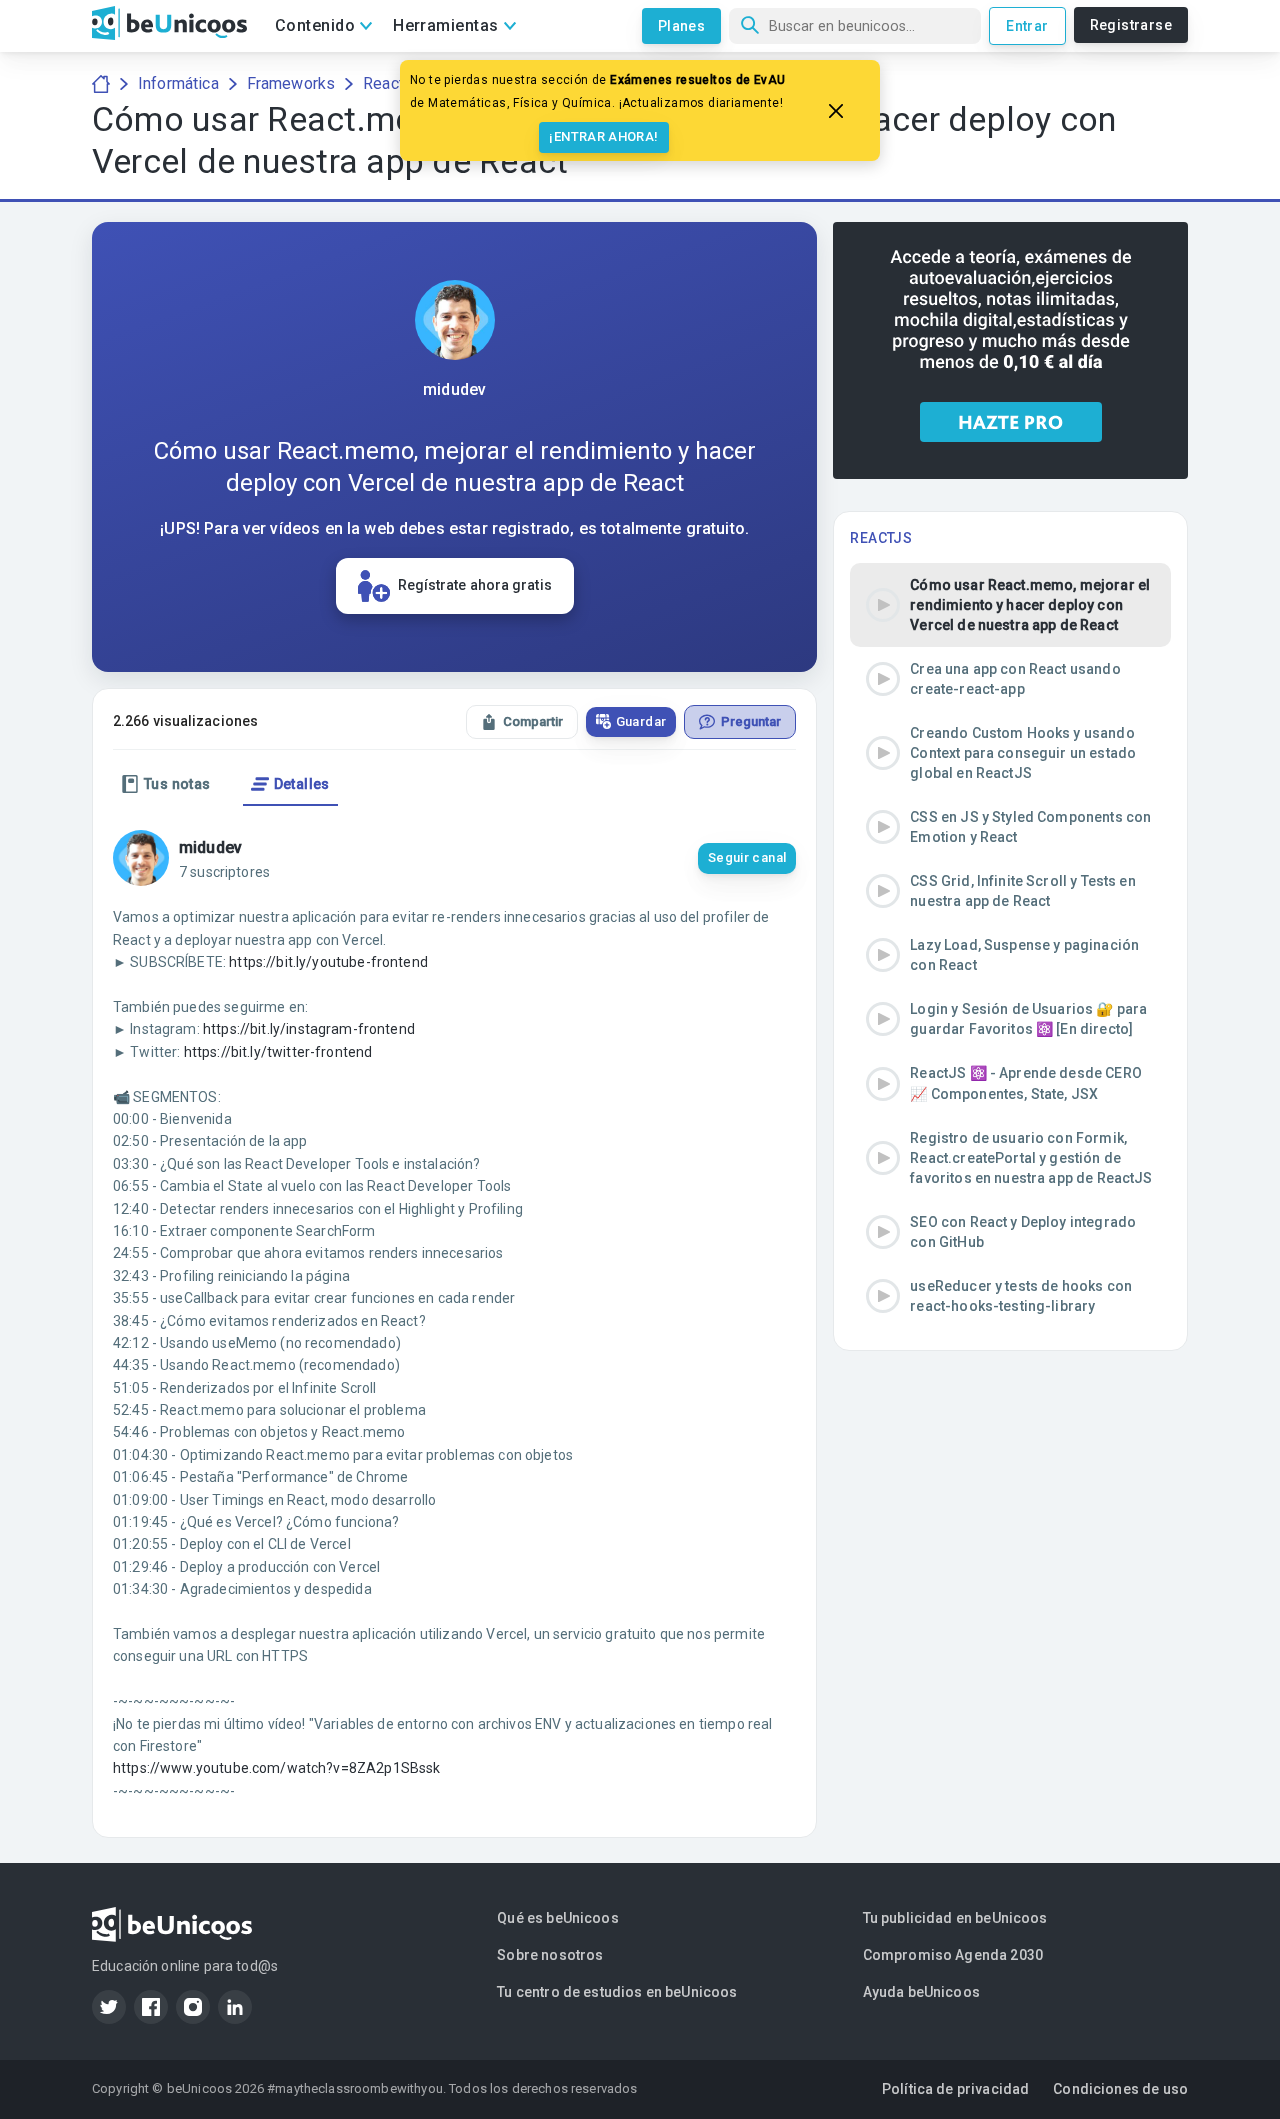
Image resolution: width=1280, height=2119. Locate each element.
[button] (1010, 605)
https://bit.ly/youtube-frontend (328, 962)
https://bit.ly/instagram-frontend (309, 1029)
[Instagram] (193, 2007)
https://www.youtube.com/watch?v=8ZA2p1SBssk (276, 1768)
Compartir (533, 721)
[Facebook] (151, 2007)
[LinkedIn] (235, 2007)
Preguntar (751, 721)
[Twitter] (109, 2007)
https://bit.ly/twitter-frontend (278, 1052)
